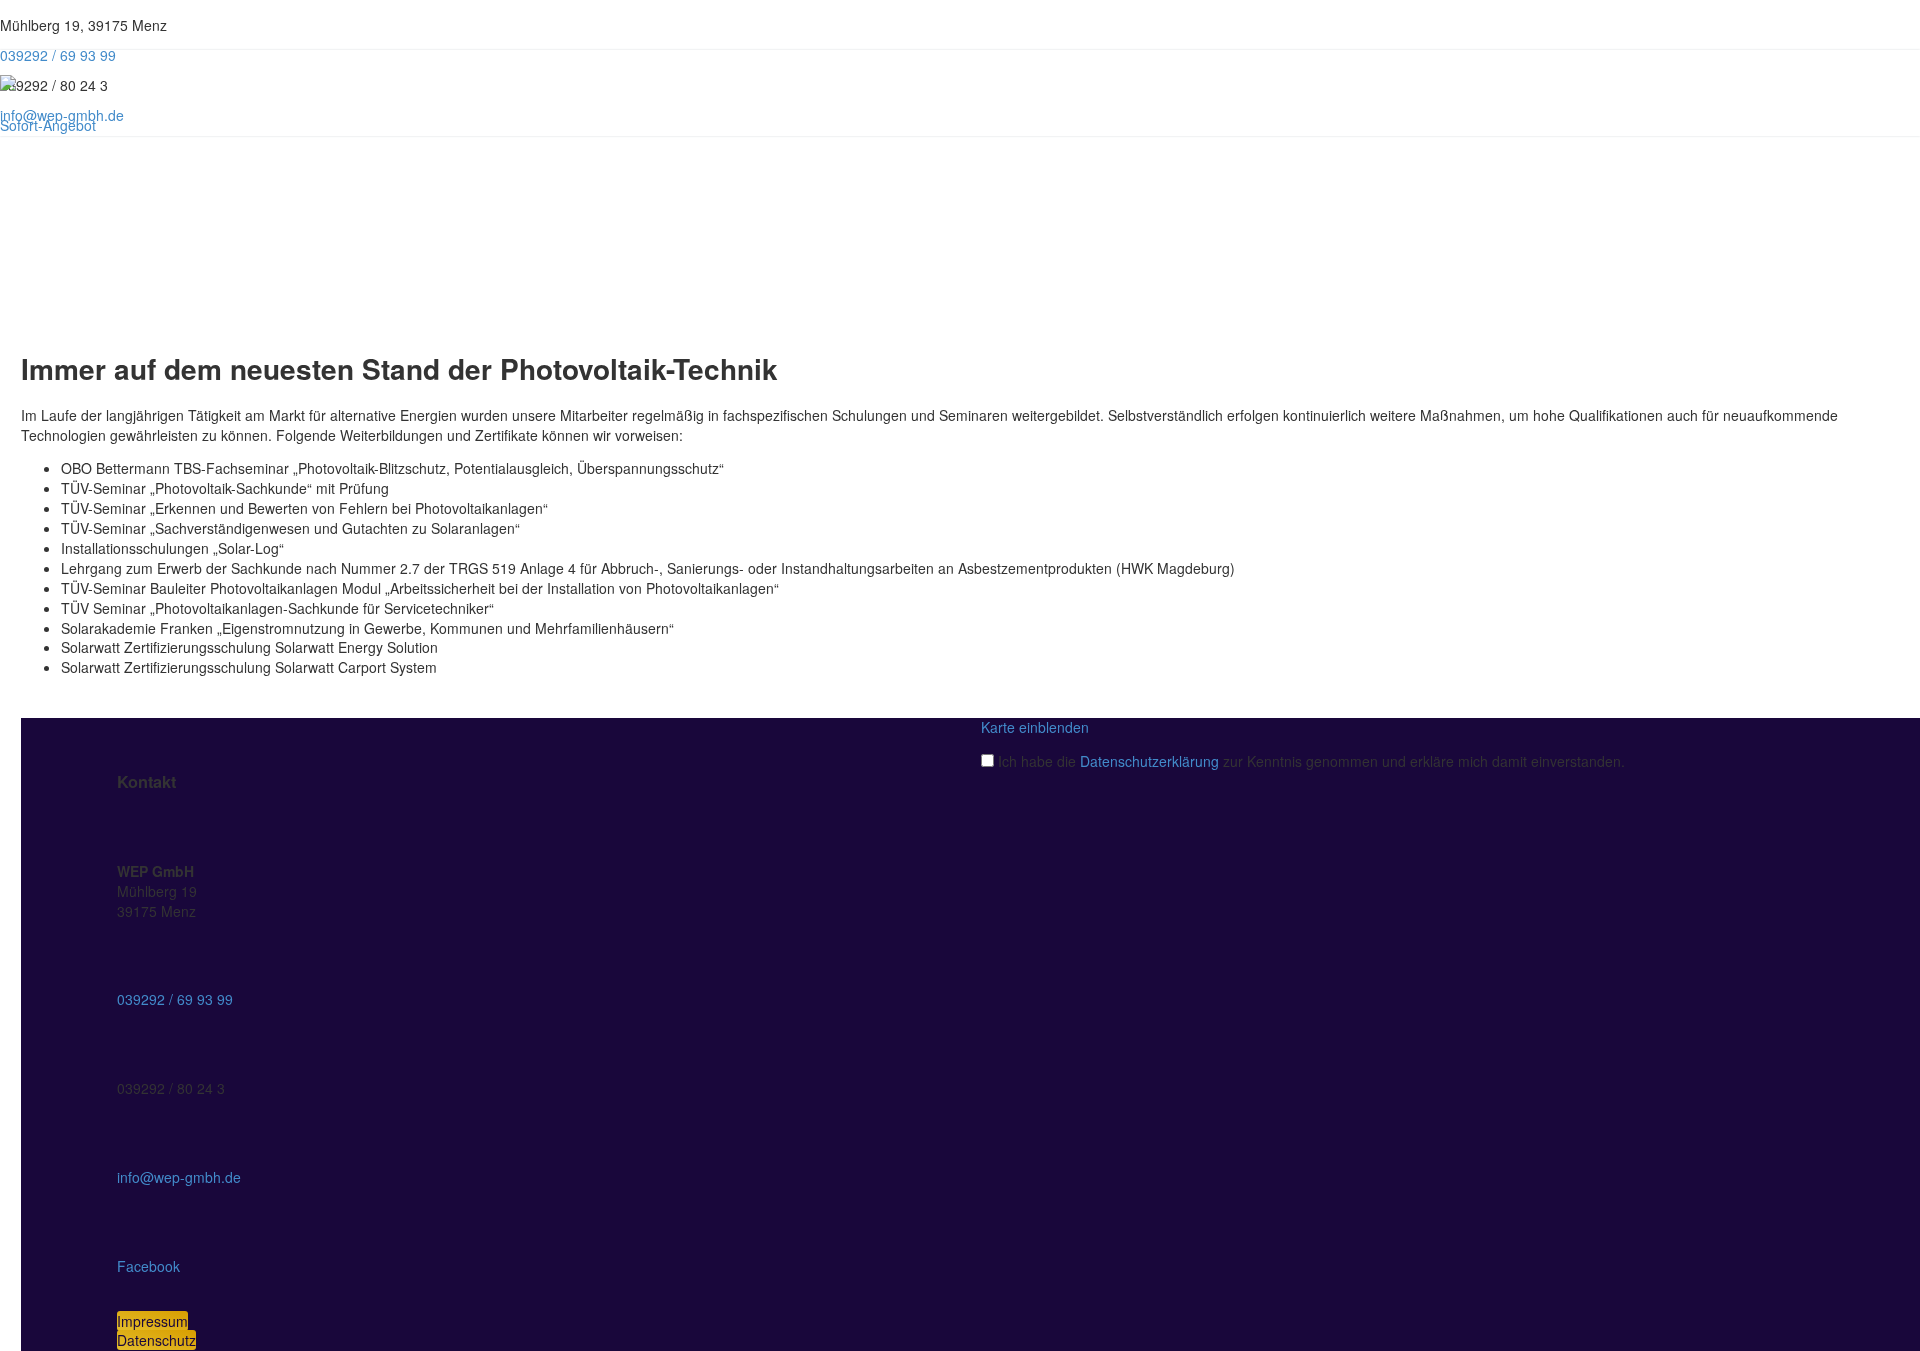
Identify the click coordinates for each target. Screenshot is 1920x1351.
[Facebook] (243, 32)
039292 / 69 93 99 (175, 999)
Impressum (152, 1321)
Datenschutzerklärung (1149, 761)
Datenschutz (156, 1340)
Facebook (148, 1266)
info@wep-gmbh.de (179, 1177)
